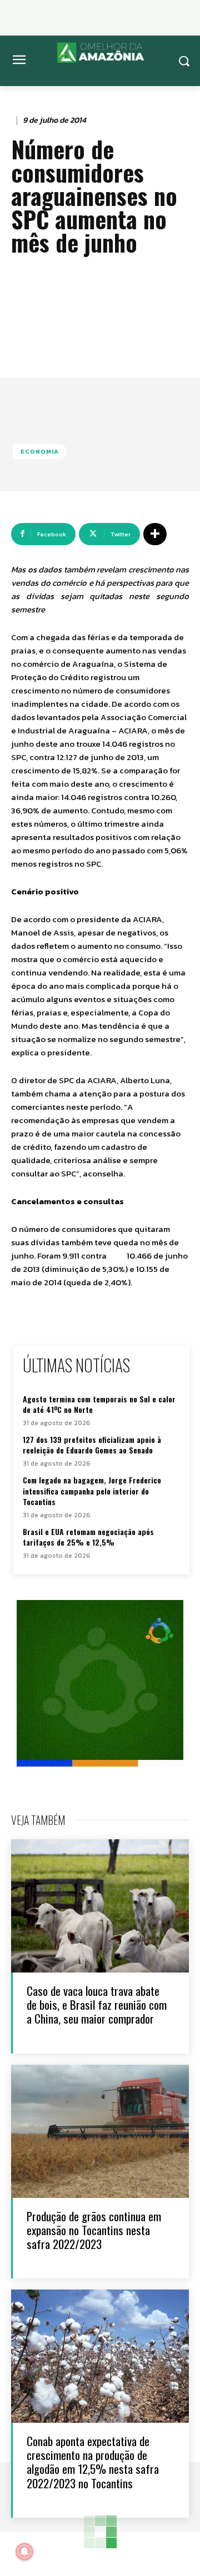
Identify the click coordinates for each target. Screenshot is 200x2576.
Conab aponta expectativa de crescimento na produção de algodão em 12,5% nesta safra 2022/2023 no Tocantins (93, 2462)
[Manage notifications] (24, 2552)
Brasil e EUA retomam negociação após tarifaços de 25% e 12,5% (88, 1537)
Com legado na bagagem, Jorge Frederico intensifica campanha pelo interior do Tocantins (92, 1491)
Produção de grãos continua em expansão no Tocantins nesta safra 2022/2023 (94, 2230)
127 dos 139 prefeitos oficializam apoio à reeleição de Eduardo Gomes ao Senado (92, 1445)
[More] (155, 534)
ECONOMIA (40, 451)
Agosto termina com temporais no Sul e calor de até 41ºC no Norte (99, 1404)
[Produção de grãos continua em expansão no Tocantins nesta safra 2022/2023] (100, 2131)
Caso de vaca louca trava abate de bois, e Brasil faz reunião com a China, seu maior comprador (97, 2004)
